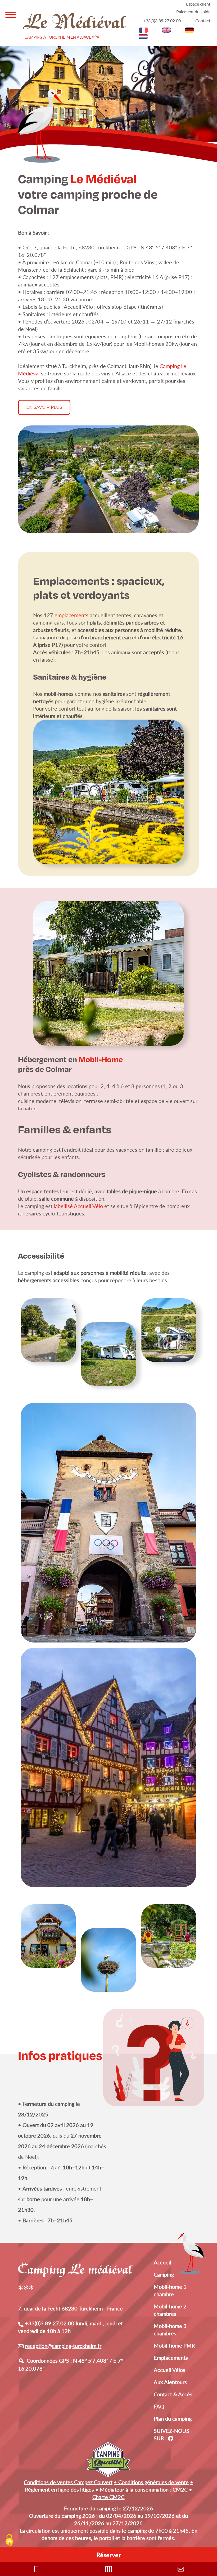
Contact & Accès (173, 2394)
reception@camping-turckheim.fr (63, 2346)
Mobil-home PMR (174, 2345)
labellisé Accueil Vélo (78, 1206)
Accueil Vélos (169, 2370)
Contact (203, 21)
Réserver (109, 2555)
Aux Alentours (170, 2382)
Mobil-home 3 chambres (170, 2330)
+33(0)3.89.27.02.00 (162, 21)
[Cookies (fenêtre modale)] (9, 2541)
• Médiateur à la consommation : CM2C (141, 2489)
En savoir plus (44, 407)
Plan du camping (173, 2418)
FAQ (159, 2406)
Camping (164, 2274)
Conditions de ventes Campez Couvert (68, 2482)
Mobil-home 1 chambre (170, 2290)
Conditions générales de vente (151, 2482)
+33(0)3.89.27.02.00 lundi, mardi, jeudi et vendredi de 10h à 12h (70, 2327)
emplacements (71, 615)
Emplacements (171, 2358)
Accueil (162, 2262)
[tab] (46, 1358)
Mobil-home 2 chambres (170, 2310)
